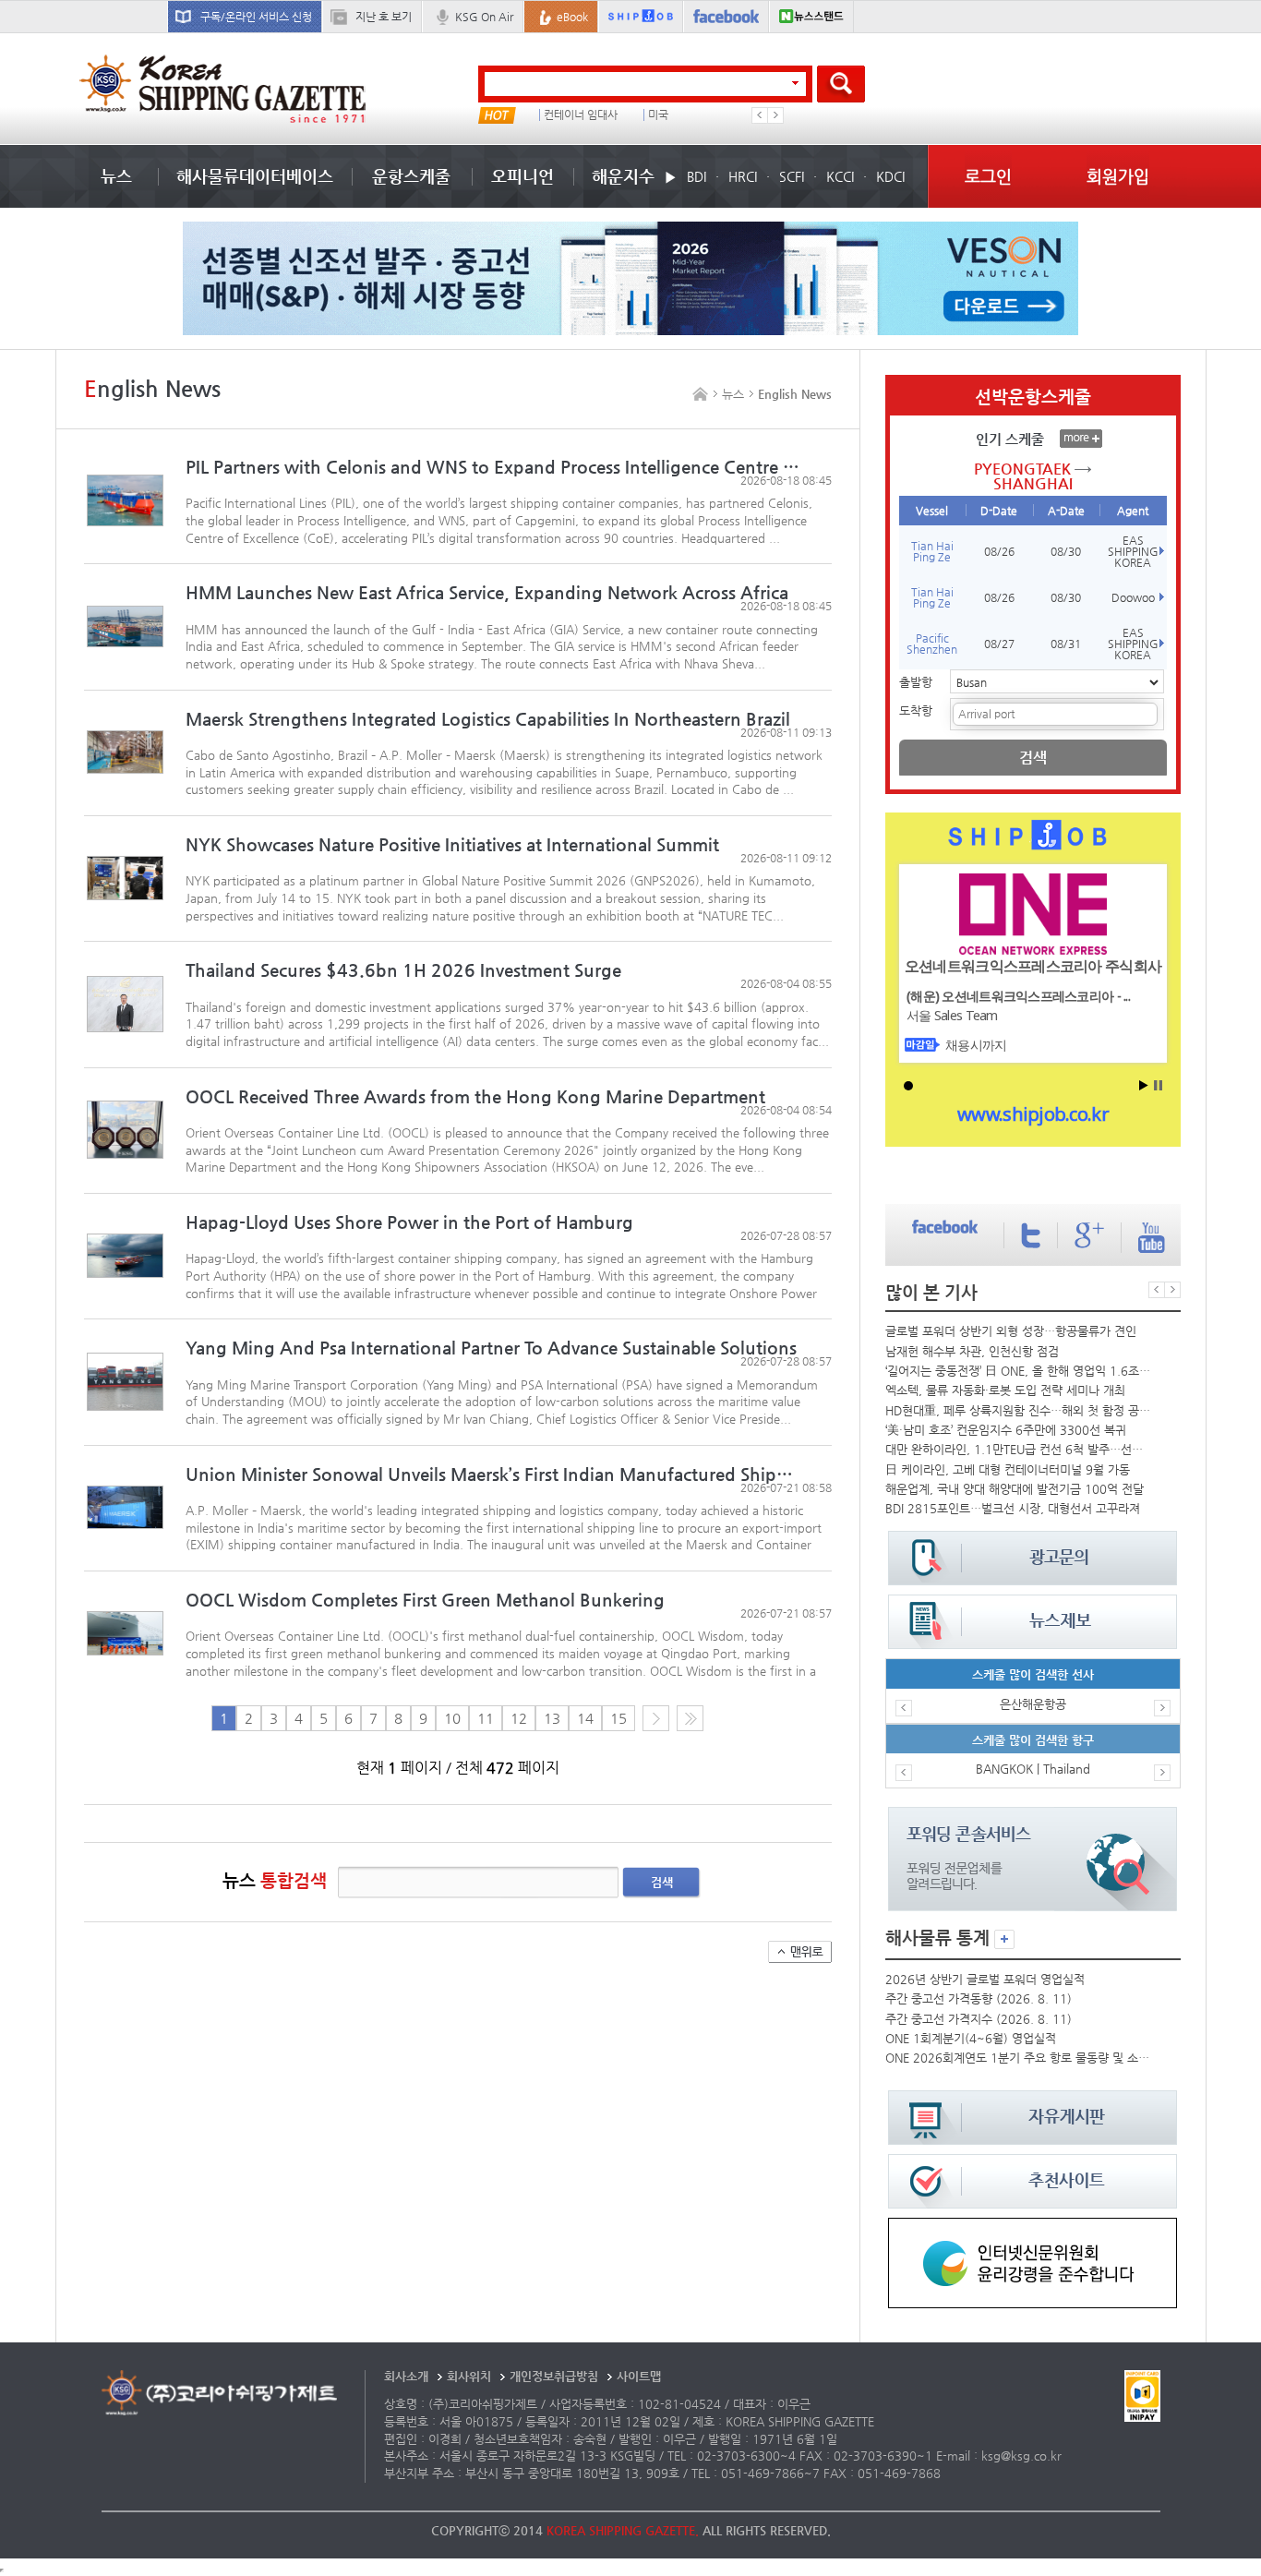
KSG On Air (484, 17)
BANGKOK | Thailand (1033, 1769)
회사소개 (406, 2376)
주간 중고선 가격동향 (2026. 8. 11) (979, 1998)
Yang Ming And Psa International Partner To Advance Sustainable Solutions (491, 1348)
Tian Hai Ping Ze (932, 551)
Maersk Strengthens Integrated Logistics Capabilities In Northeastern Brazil (488, 719)
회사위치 (469, 2376)
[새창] (1033, 2227)
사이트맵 (639, 2376)
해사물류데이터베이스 (255, 176)
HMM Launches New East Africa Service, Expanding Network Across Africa (487, 592)
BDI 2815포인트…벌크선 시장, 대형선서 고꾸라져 (1013, 1508)
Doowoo (1133, 597)
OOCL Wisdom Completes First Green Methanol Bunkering (425, 1600)
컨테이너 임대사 (581, 115)
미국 (658, 115)
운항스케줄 (411, 176)
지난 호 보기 (384, 17)
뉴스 (116, 176)
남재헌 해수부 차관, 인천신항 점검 (972, 1351)
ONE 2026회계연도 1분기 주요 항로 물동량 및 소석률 (1018, 2058)
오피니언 (522, 176)
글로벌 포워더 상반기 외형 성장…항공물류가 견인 (1011, 1331)
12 (519, 1718)
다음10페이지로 (690, 1718)
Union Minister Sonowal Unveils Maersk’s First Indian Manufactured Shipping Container (492, 1474)
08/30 (1066, 551)
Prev (760, 115)
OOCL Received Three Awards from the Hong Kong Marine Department (475, 1096)
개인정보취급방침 (554, 2376)
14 (585, 1718)
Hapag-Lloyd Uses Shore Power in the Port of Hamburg (409, 1222)
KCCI (840, 176)
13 (552, 1718)
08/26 (999, 551)
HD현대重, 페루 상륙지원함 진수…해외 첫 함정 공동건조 (1018, 1410)
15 (618, 1718)
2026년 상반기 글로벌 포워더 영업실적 (985, 1979)
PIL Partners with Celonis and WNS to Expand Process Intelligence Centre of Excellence (492, 467)
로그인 (988, 176)
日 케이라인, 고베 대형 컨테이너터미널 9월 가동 (1008, 1469)
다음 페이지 (656, 1718)
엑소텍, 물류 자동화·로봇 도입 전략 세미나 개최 (1005, 1390)
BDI (697, 176)
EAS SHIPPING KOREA (1133, 551)
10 (452, 1718)
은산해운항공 (1033, 1704)
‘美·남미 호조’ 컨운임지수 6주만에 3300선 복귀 (1006, 1430)
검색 (662, 1882)
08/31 (1066, 644)
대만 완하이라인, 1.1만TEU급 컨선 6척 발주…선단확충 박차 (1018, 1449)
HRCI (743, 176)
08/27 (999, 644)
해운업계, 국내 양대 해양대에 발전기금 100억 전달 (1015, 1489)
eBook (572, 17)
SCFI (792, 176)
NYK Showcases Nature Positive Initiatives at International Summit (452, 844)
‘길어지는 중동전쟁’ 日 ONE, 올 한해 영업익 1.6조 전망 (1018, 1371)
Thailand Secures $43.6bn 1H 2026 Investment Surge (403, 970)
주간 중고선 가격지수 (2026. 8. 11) (979, 2019)
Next (775, 115)
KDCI (890, 176)
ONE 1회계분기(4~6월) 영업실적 (971, 2038)
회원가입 (1118, 176)
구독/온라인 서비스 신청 (256, 17)
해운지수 (623, 176)
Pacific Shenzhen (932, 644)
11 (486, 1718)
